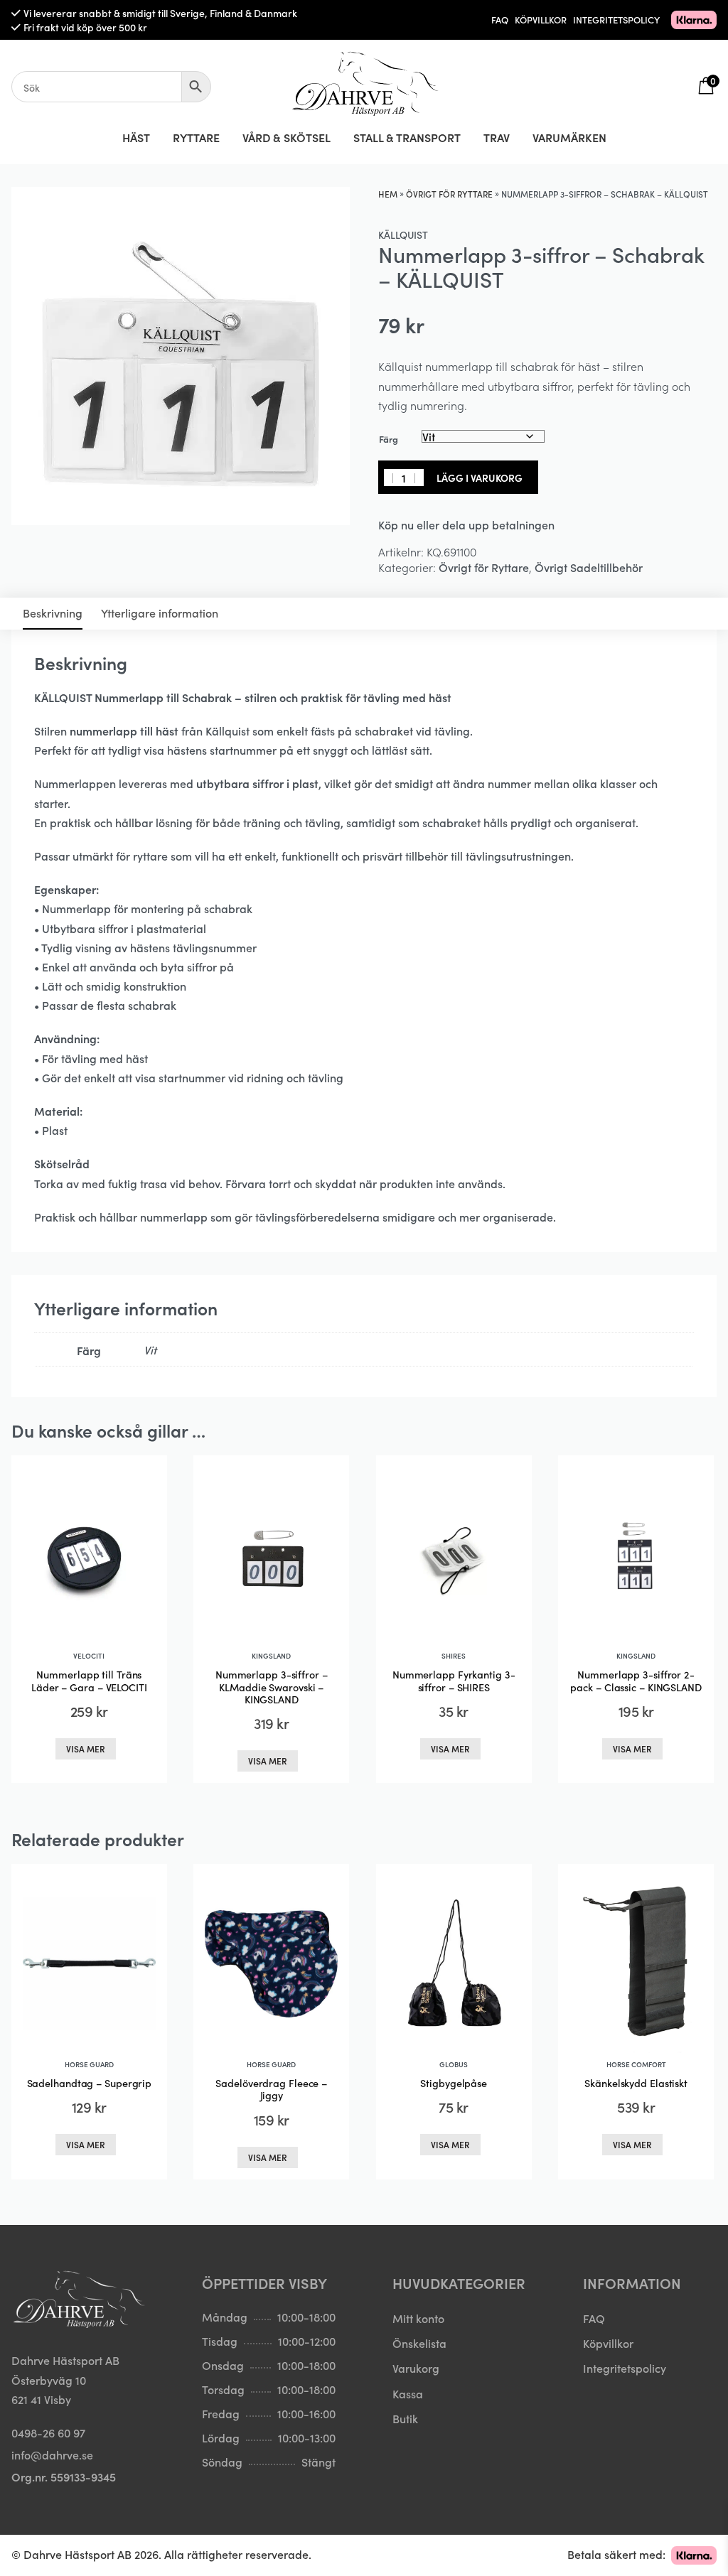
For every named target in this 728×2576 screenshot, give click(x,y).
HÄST (136, 137)
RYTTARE (196, 137)
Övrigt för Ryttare (449, 194)
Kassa (408, 2393)
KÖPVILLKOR (541, 20)
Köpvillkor (608, 2343)
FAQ (500, 20)
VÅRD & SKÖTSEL (287, 137)
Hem (388, 194)
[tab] (53, 614)
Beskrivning (53, 613)
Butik (405, 2418)
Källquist (403, 235)
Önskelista (419, 2343)
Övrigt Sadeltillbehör (589, 567)
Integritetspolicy (625, 2368)
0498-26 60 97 (48, 2432)
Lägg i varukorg (480, 478)
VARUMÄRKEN (569, 137)
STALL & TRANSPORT (407, 137)
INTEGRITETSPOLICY (616, 20)
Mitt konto (418, 2318)
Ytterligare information (160, 613)
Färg (389, 439)
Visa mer (86, 1748)
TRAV (497, 137)
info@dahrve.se (52, 2454)
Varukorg (416, 2368)
